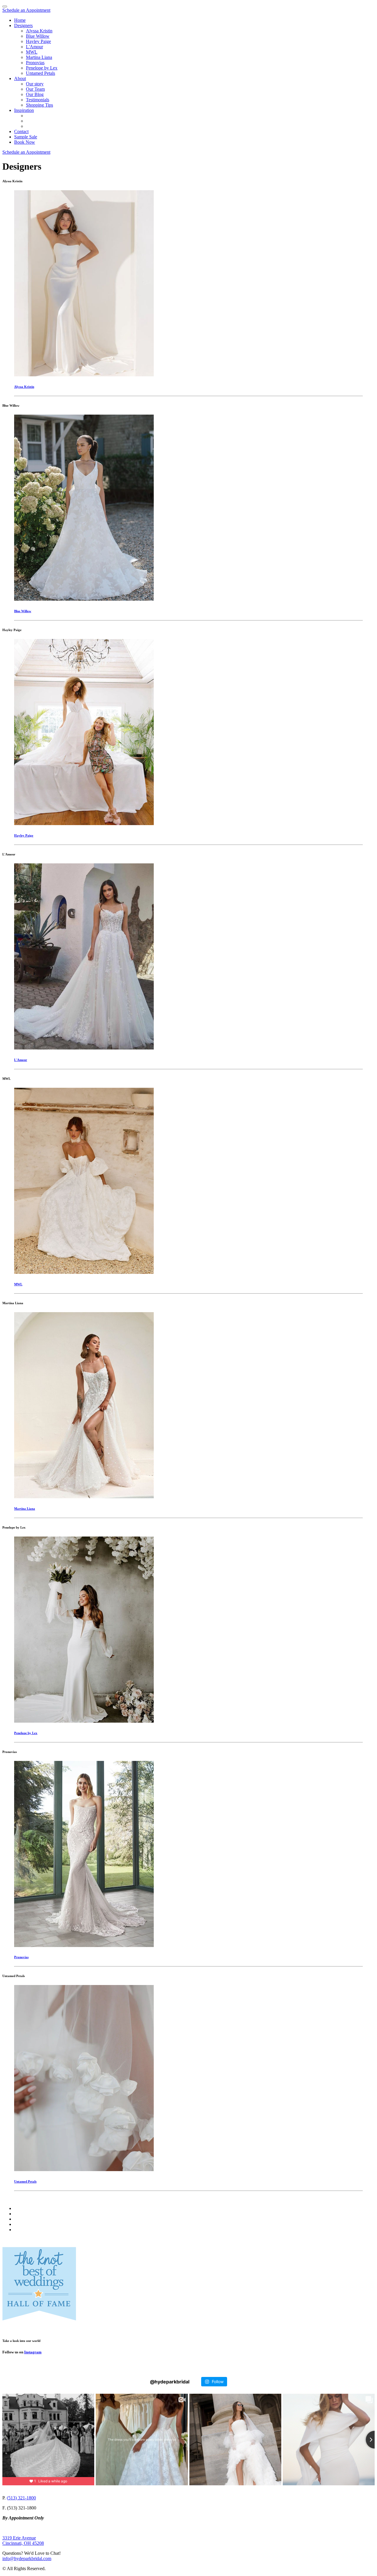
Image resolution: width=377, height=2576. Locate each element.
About (20, 78)
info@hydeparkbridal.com (27, 2558)
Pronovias (35, 63)
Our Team (35, 89)
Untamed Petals (40, 73)
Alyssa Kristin (39, 31)
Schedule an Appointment (26, 10)
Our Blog (35, 94)
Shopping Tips (39, 105)
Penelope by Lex (42, 68)
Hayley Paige (38, 41)
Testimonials (38, 100)
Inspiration (24, 110)
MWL (32, 52)
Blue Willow (38, 36)
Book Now (25, 142)
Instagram (33, 2352)
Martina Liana (39, 57)
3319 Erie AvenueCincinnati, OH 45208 (23, 2541)
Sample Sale (26, 137)
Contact (21, 131)
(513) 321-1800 (21, 2498)
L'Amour (34, 47)
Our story (35, 84)
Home (20, 20)
